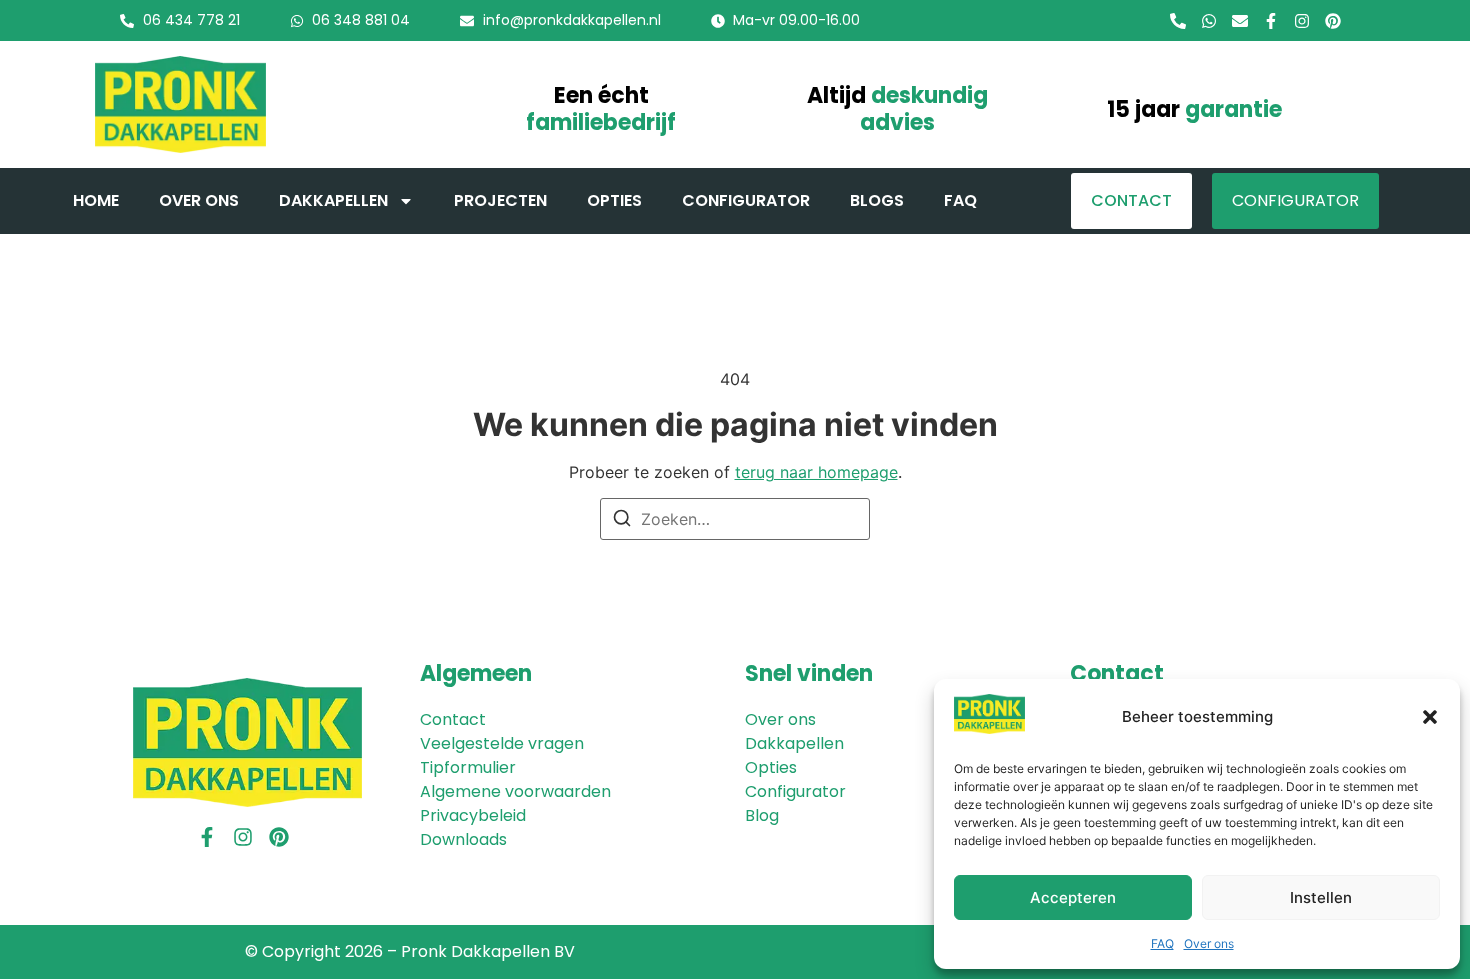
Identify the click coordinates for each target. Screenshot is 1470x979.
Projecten (500, 200)
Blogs (877, 200)
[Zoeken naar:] (735, 519)
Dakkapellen (333, 200)
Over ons (1209, 943)
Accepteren (1073, 897)
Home (96, 200)
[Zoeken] (622, 521)
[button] (1430, 717)
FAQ (1162, 943)
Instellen (1321, 897)
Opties (614, 200)
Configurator (746, 200)
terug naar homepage (816, 472)
